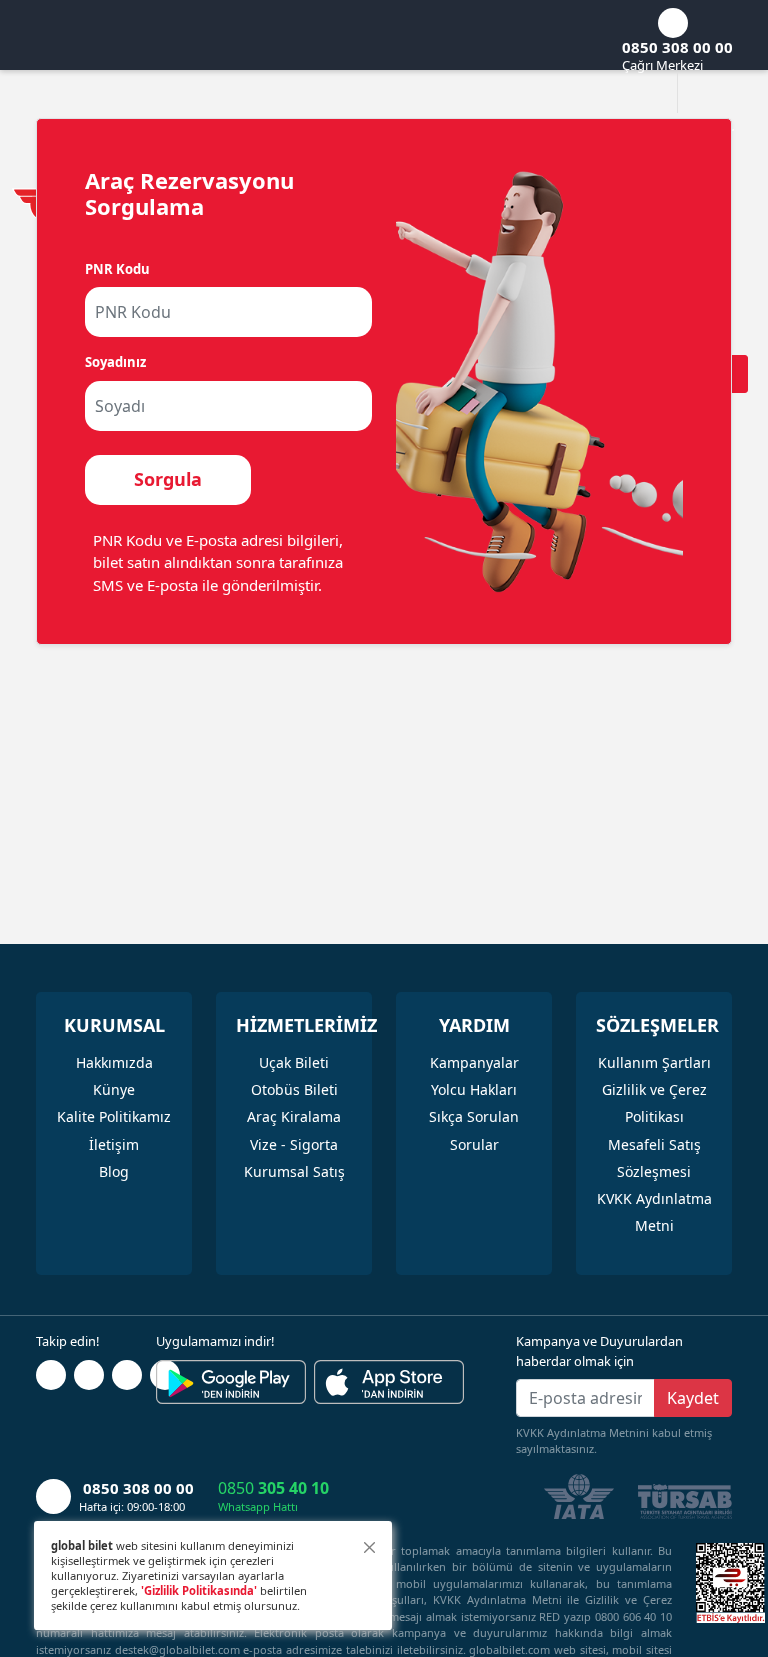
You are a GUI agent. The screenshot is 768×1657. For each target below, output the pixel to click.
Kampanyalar (474, 1062)
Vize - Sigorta (294, 1144)
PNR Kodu (117, 269)
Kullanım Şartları (654, 1062)
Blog (114, 1171)
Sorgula (168, 479)
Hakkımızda (114, 1062)
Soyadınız (115, 362)
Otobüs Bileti (294, 1089)
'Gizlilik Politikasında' (199, 1590)
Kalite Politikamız (114, 1116)
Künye (114, 1089)
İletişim (114, 1144)
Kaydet (693, 1398)
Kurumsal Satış (294, 1171)
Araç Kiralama (294, 1116)
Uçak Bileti (294, 1062)
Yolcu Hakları (474, 1089)
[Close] (369, 1547)
